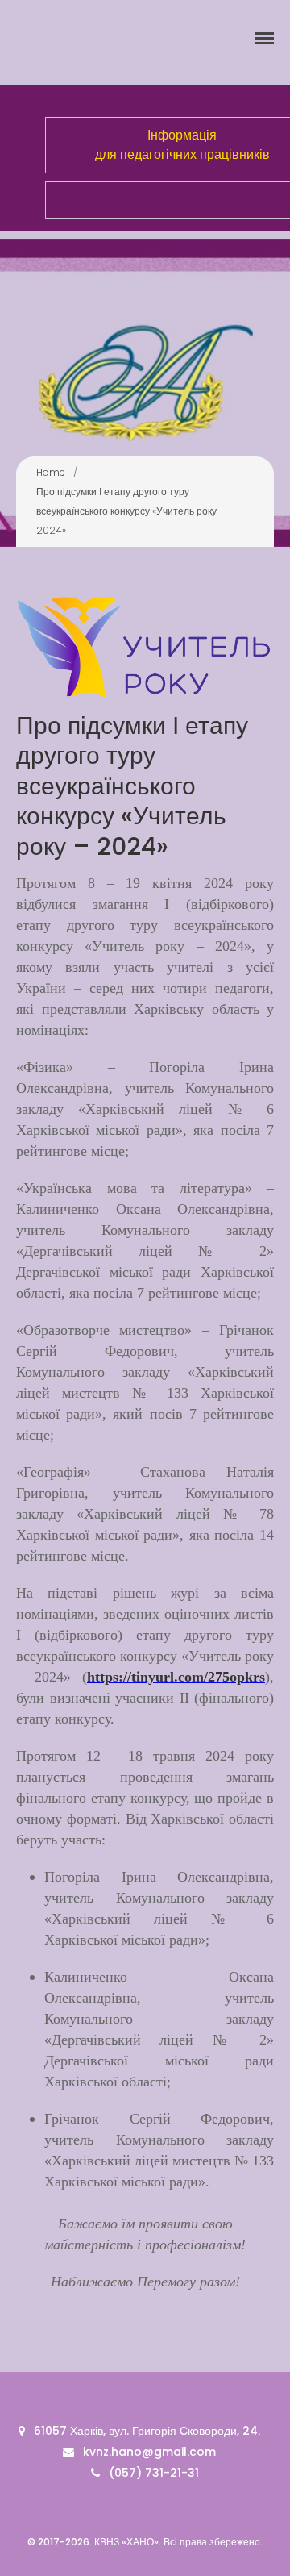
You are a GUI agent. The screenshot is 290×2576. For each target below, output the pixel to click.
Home (51, 472)
